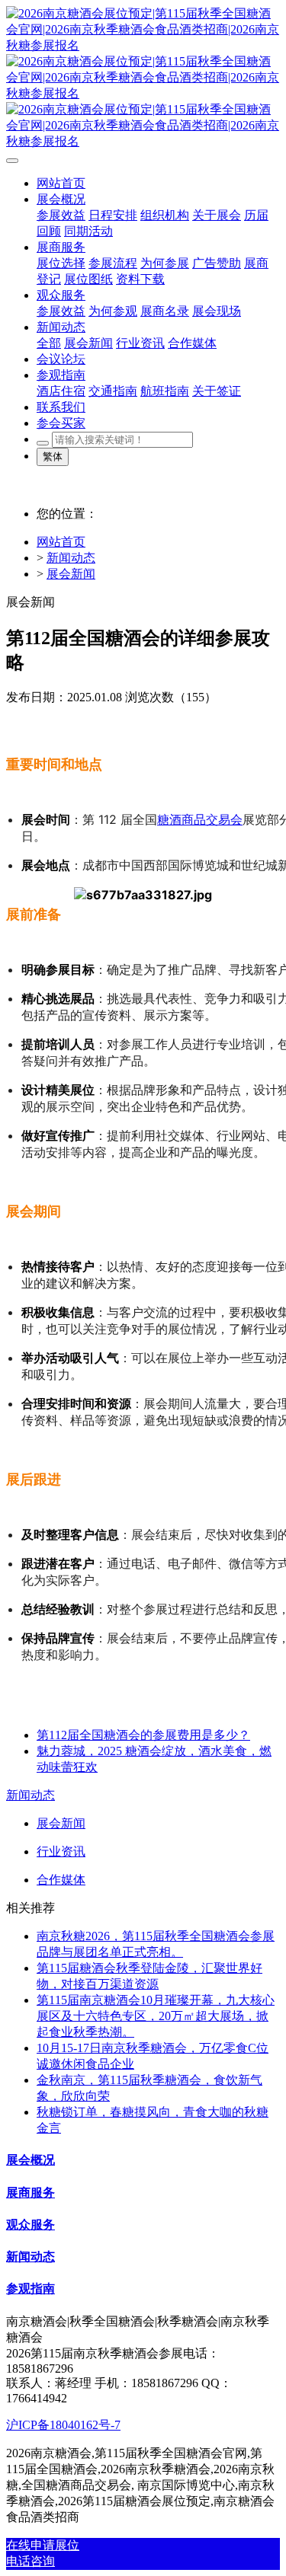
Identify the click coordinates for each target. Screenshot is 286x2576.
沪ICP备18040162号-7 (63, 2425)
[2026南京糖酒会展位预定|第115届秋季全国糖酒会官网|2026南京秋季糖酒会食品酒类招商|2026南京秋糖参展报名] (143, 78)
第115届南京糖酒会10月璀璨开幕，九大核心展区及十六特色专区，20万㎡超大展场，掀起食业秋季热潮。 (156, 2016)
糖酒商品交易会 (200, 819)
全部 (49, 343)
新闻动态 (71, 558)
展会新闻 (71, 574)
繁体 (53, 456)
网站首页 (61, 542)
